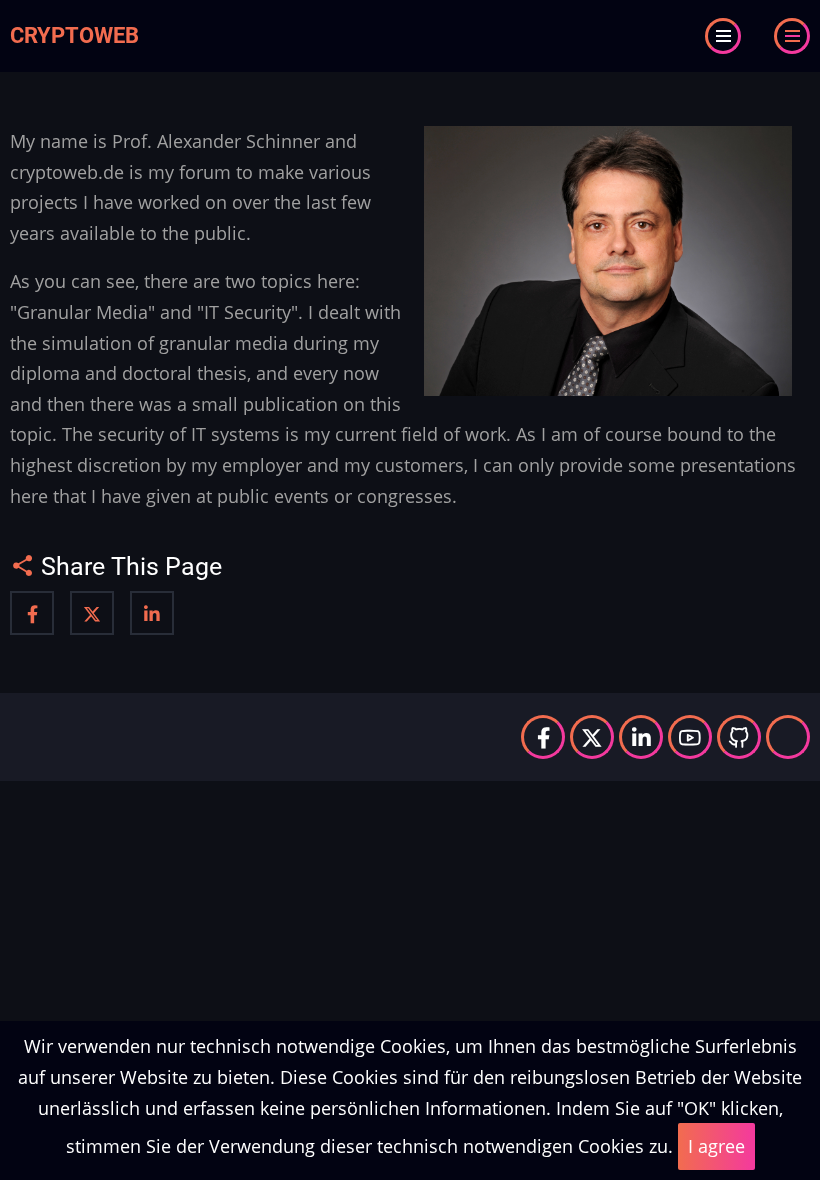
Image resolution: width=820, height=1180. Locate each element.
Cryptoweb (74, 35)
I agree (716, 1146)
